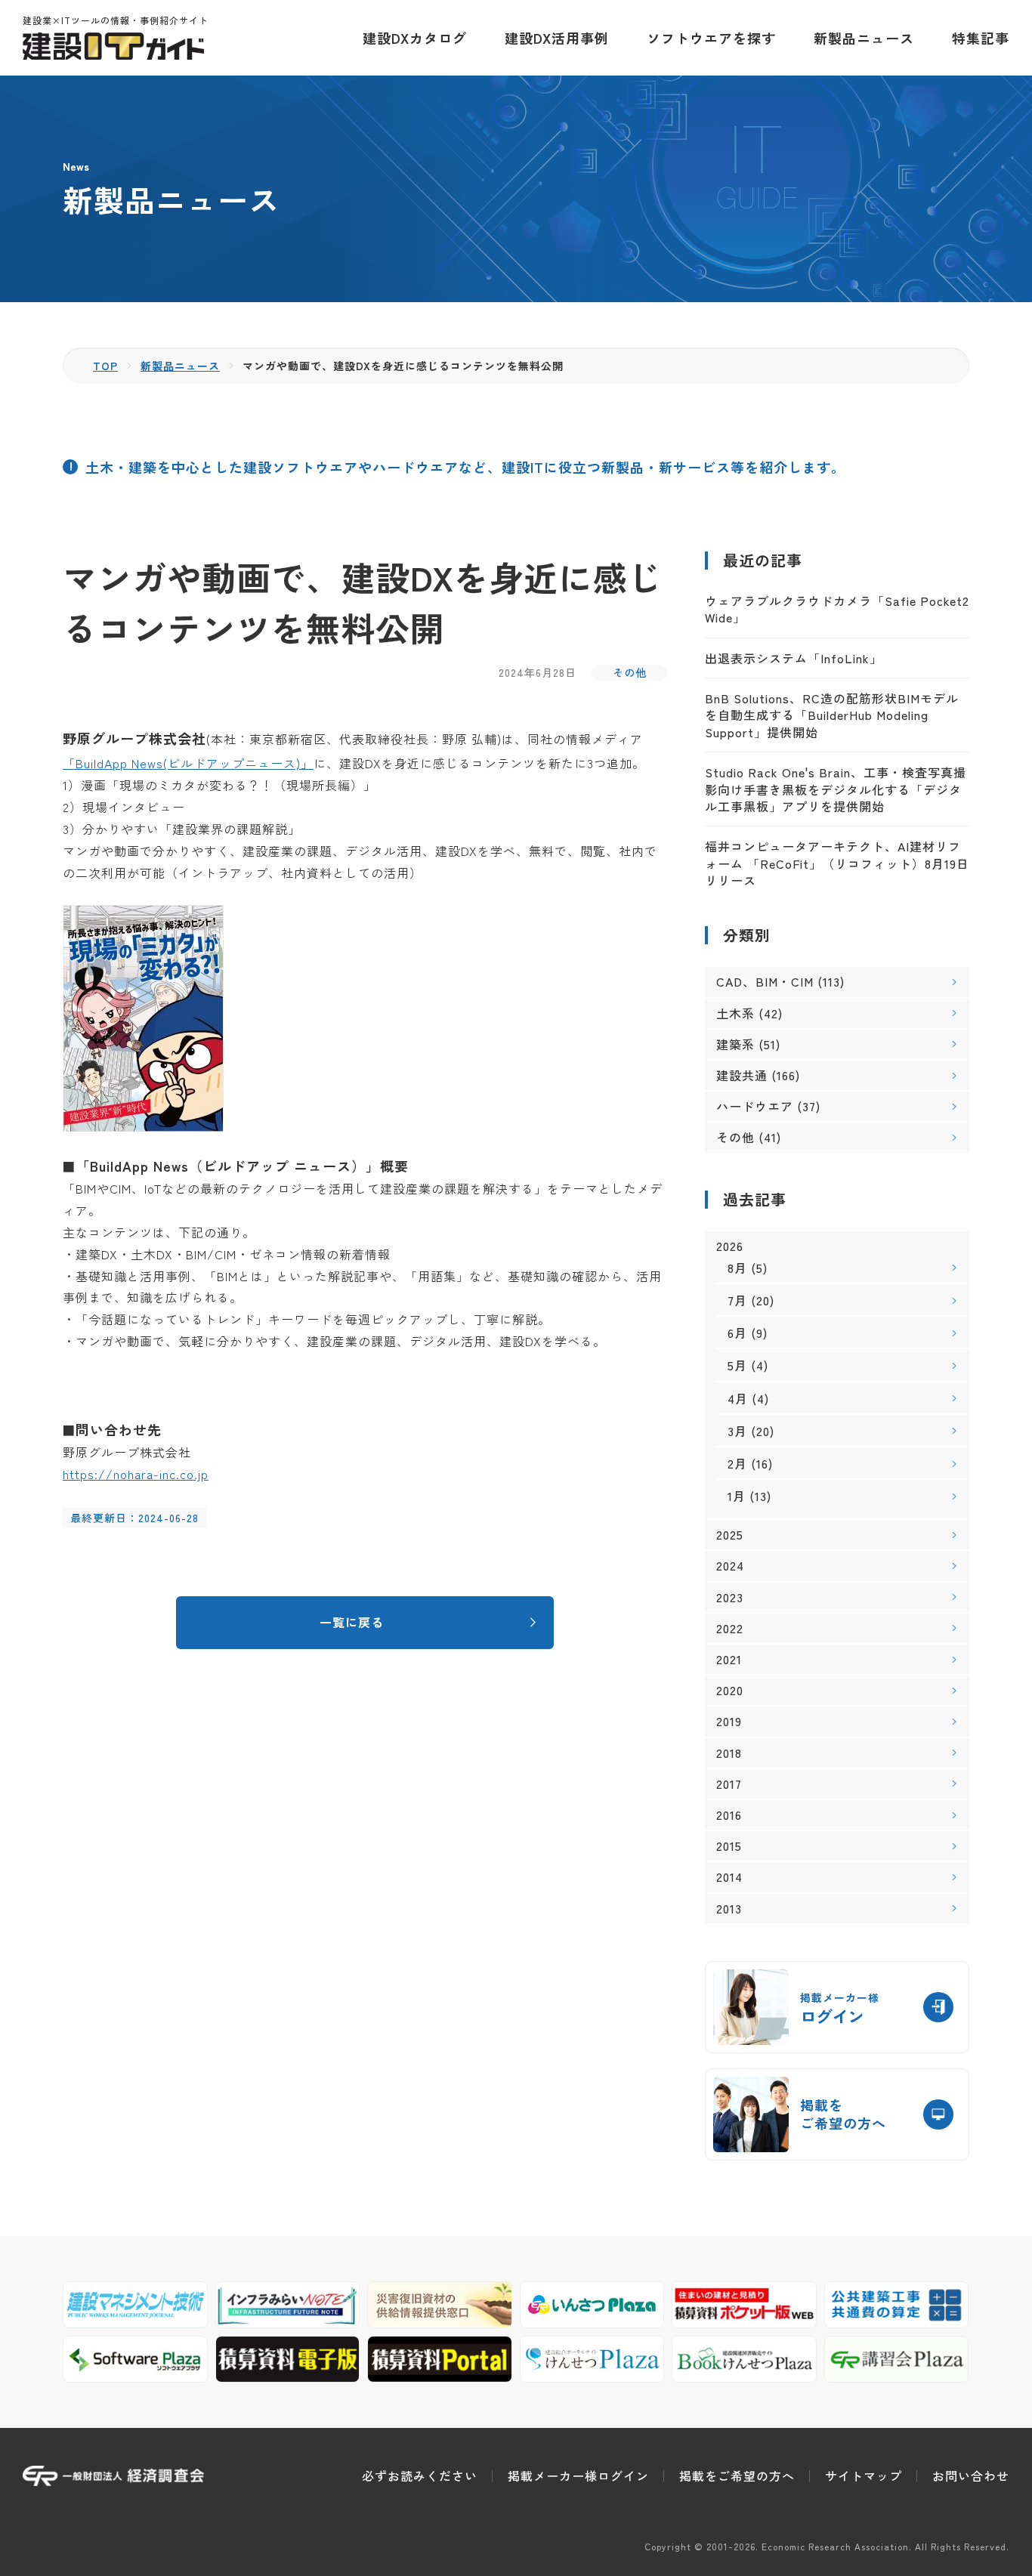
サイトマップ (864, 2476)
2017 (729, 1784)
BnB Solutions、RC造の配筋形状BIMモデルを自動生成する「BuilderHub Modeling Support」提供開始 (832, 715)
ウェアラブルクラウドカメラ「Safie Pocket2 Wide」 (837, 609)
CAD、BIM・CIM (765, 981)
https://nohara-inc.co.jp (136, 1474)
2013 (729, 1909)
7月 (737, 1300)
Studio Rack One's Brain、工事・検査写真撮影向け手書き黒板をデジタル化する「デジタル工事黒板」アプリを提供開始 (836, 789)
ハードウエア (755, 1106)
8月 (737, 1268)
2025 (730, 1535)
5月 (737, 1365)
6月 (737, 1333)
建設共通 (742, 1075)
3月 (737, 1431)
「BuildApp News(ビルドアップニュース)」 (188, 763)
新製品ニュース (864, 38)
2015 (729, 1846)
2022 (730, 1628)
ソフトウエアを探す (711, 38)
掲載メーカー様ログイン (578, 2476)
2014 (729, 1877)
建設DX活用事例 (557, 38)
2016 (729, 1815)
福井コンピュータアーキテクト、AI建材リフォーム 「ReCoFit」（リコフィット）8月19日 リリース (837, 863)
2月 (737, 1463)
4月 (738, 1398)
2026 (730, 1246)
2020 (730, 1690)
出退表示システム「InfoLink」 (794, 658)
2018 (729, 1753)
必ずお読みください (420, 2476)
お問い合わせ (971, 2476)
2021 (729, 1659)
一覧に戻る (352, 1622)
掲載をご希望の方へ (737, 2476)
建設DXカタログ (415, 38)
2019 (729, 1721)
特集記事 (981, 38)
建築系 (735, 1044)
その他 (630, 672)
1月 (737, 1496)
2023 (730, 1597)
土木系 (735, 1013)
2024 (730, 1566)
